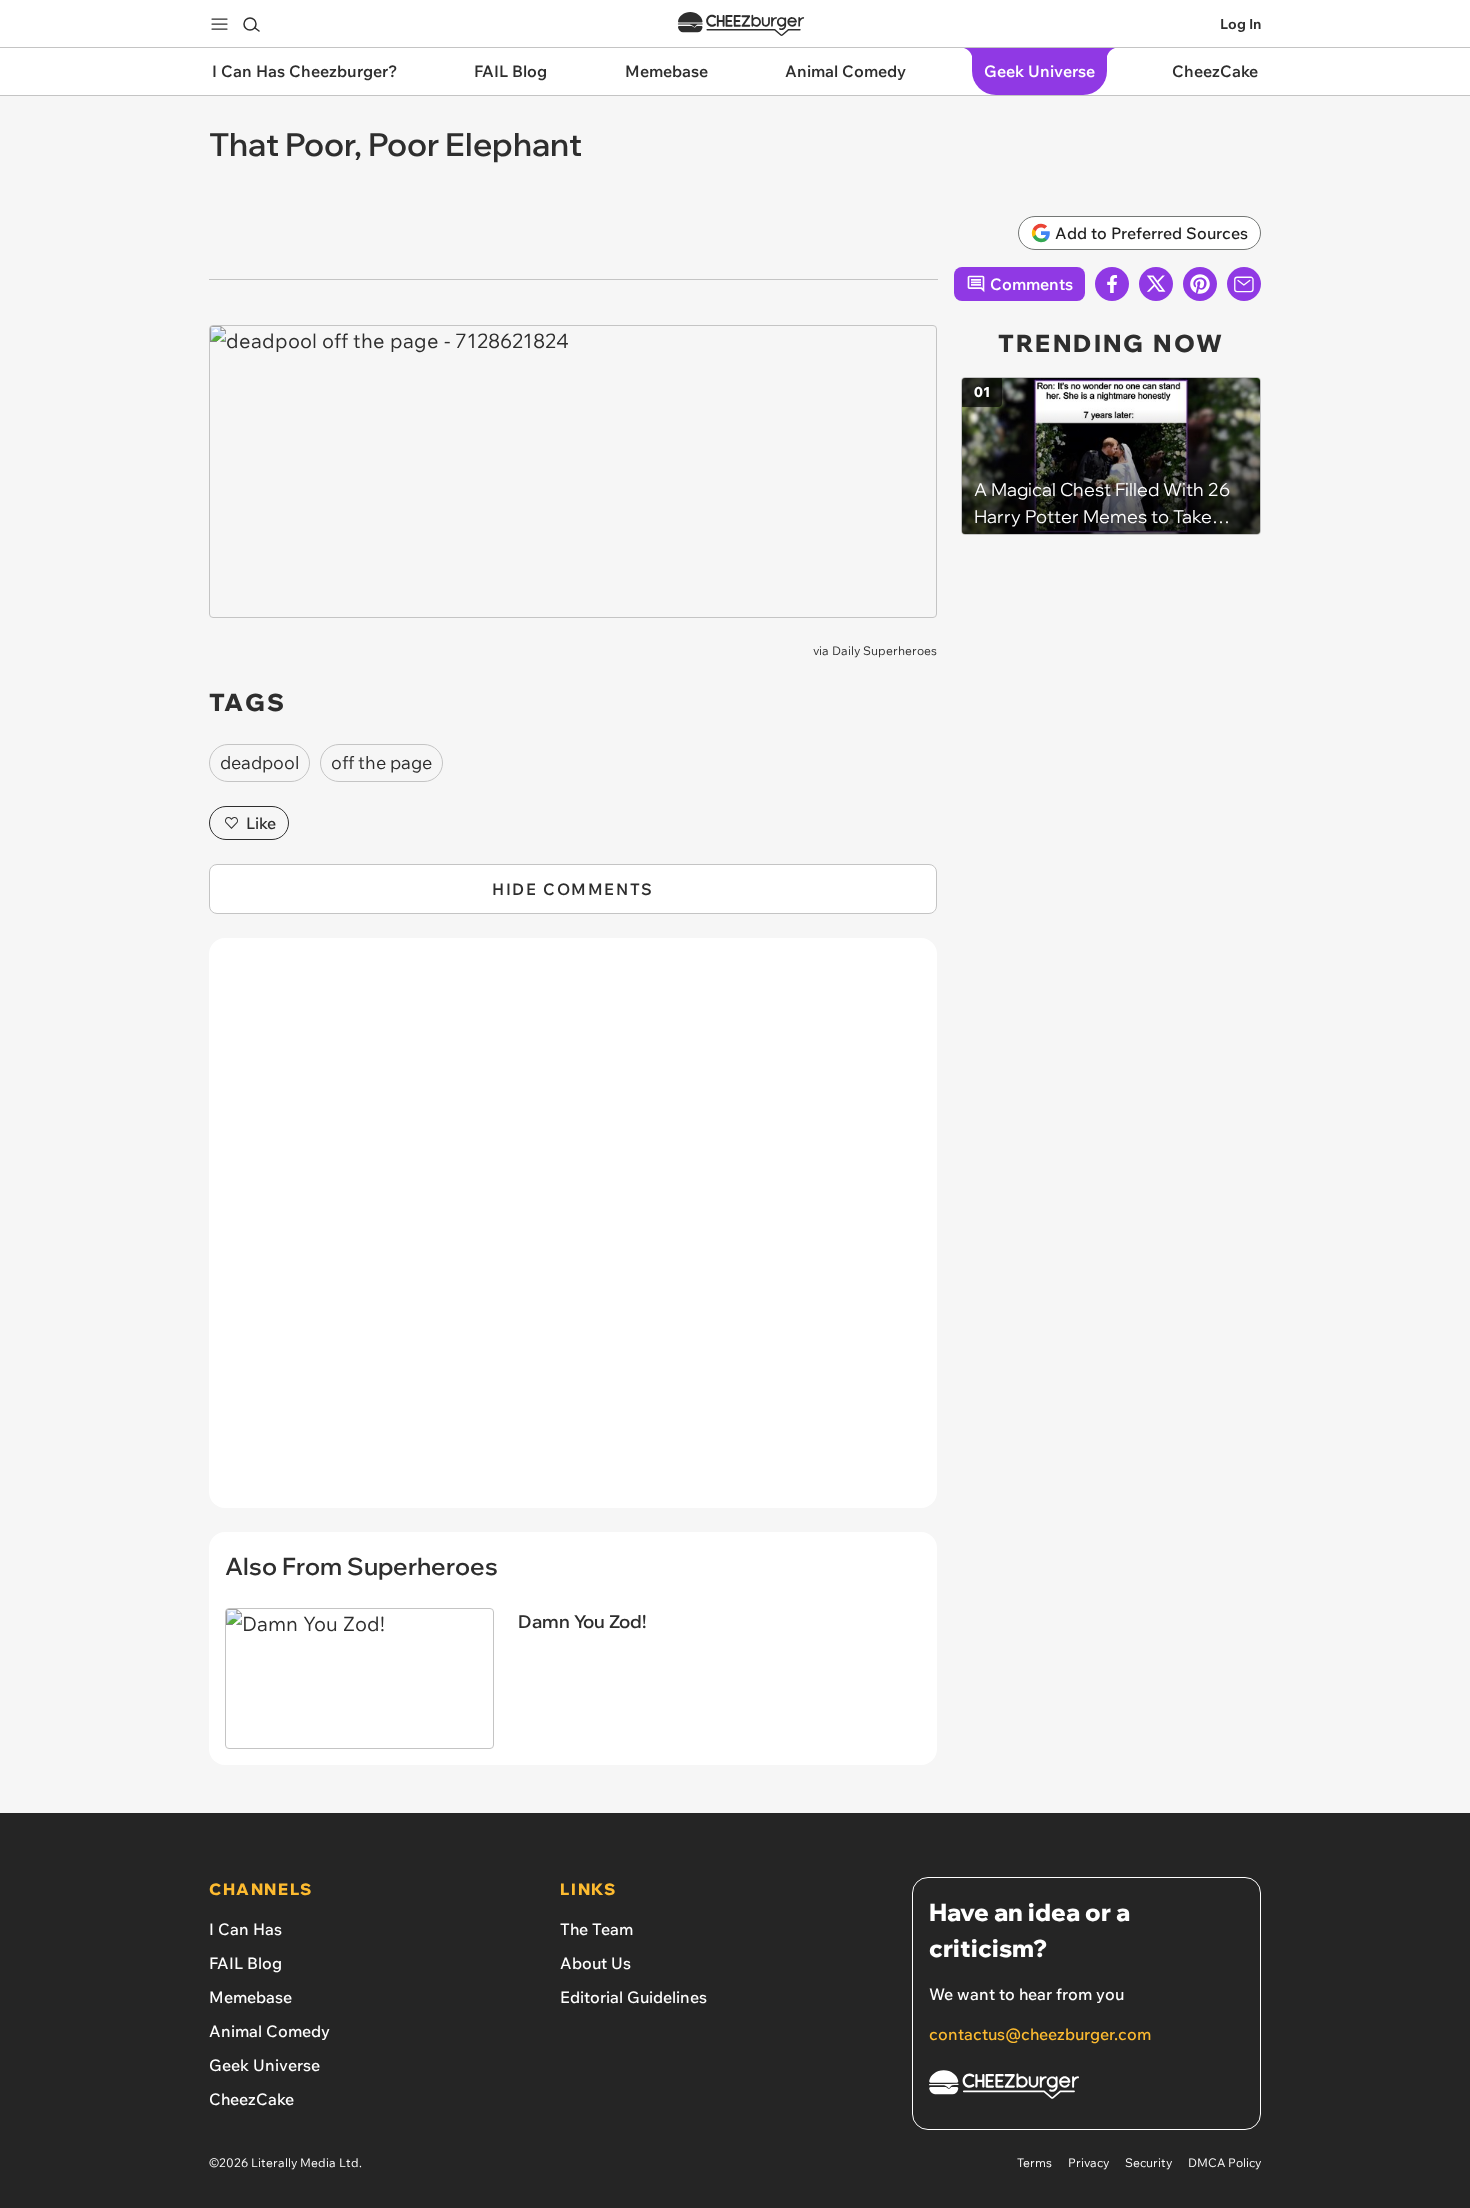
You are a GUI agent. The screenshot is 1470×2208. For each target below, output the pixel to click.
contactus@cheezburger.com (1040, 2034)
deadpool (259, 762)
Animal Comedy (269, 2031)
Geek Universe (264, 2065)
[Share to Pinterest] (1200, 284)
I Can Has (245, 1929)
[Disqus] (573, 1234)
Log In (1240, 24)
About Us (595, 1963)
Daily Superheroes (884, 650)
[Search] (251, 24)
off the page (381, 762)
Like (261, 823)
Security (1148, 2162)
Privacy (1088, 2162)
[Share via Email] (1244, 284)
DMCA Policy (1224, 2162)
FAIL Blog (245, 1963)
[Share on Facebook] (1112, 284)
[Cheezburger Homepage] (741, 24)
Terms (1034, 2162)
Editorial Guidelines (633, 1997)
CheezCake (251, 2099)
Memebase (250, 1997)
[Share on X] (1156, 284)
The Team (596, 1929)
